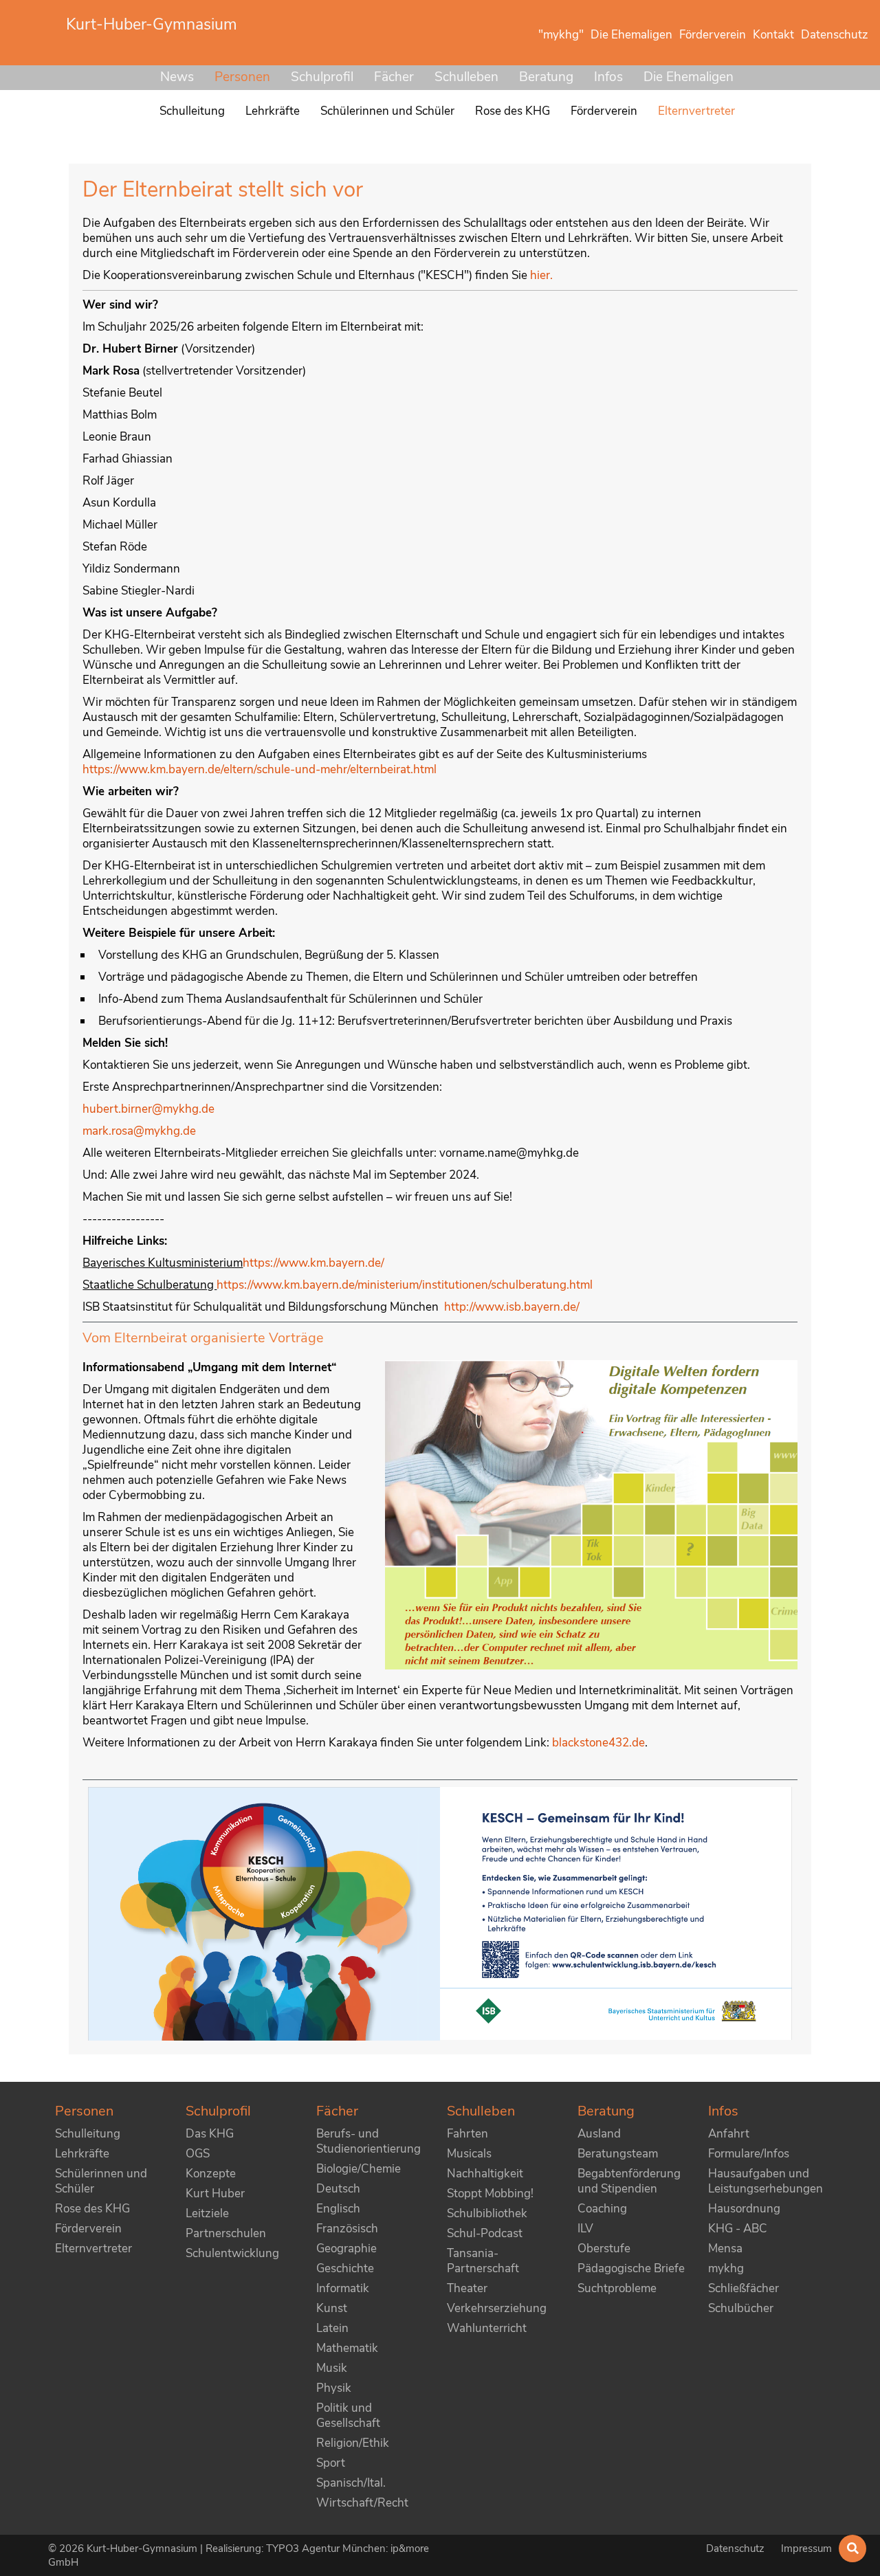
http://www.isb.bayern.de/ (512, 1307)
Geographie (346, 2249)
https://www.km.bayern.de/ (313, 1263)
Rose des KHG (92, 2209)
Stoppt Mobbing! (490, 2194)
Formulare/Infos (749, 2154)
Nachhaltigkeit (485, 2174)
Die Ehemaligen (689, 77)
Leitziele (207, 2213)
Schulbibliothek (487, 2213)
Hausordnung (744, 2209)
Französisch (347, 2229)
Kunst (332, 2308)
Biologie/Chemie (359, 2169)
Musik (332, 2368)
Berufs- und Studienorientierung (368, 2141)
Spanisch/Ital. (351, 2483)
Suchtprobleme (617, 2288)
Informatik (343, 2288)
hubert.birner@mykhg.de (148, 1109)
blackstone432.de (598, 1743)
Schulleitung (88, 2134)
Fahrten (467, 2134)
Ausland (599, 2134)
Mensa (725, 2249)
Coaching (602, 2209)
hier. (541, 275)
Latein (332, 2328)
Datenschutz (737, 2549)
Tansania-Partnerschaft (483, 2261)
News (177, 77)
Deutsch (338, 2189)
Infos (608, 77)
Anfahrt (729, 2134)
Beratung (546, 77)
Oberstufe (604, 2249)
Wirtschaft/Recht (362, 2503)
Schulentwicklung (232, 2253)
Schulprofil (322, 77)
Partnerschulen (226, 2233)
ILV (585, 2229)
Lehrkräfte (82, 2154)
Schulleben (466, 77)
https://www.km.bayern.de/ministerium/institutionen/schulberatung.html (405, 1285)
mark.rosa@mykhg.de (139, 1131)
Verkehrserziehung (497, 2308)
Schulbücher (741, 2308)
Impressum (806, 2549)
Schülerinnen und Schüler (101, 2181)
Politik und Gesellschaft (348, 2416)
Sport (331, 2463)
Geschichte (345, 2268)
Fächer (394, 77)
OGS (198, 2154)
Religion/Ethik (353, 2443)
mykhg (726, 2268)
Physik (334, 2388)
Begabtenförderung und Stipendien (629, 2181)
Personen (242, 77)
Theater (467, 2288)
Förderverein (88, 2229)
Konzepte (211, 2174)
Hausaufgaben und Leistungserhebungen (766, 2181)
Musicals (469, 2154)
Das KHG (210, 2134)
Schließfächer (744, 2288)
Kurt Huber (215, 2194)
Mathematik (347, 2348)
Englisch (338, 2209)
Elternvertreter (93, 2249)
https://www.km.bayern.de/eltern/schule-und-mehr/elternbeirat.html (260, 769)
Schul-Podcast (485, 2233)
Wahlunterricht (487, 2328)
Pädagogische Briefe (631, 2268)
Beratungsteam (618, 2154)
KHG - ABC (738, 2229)
